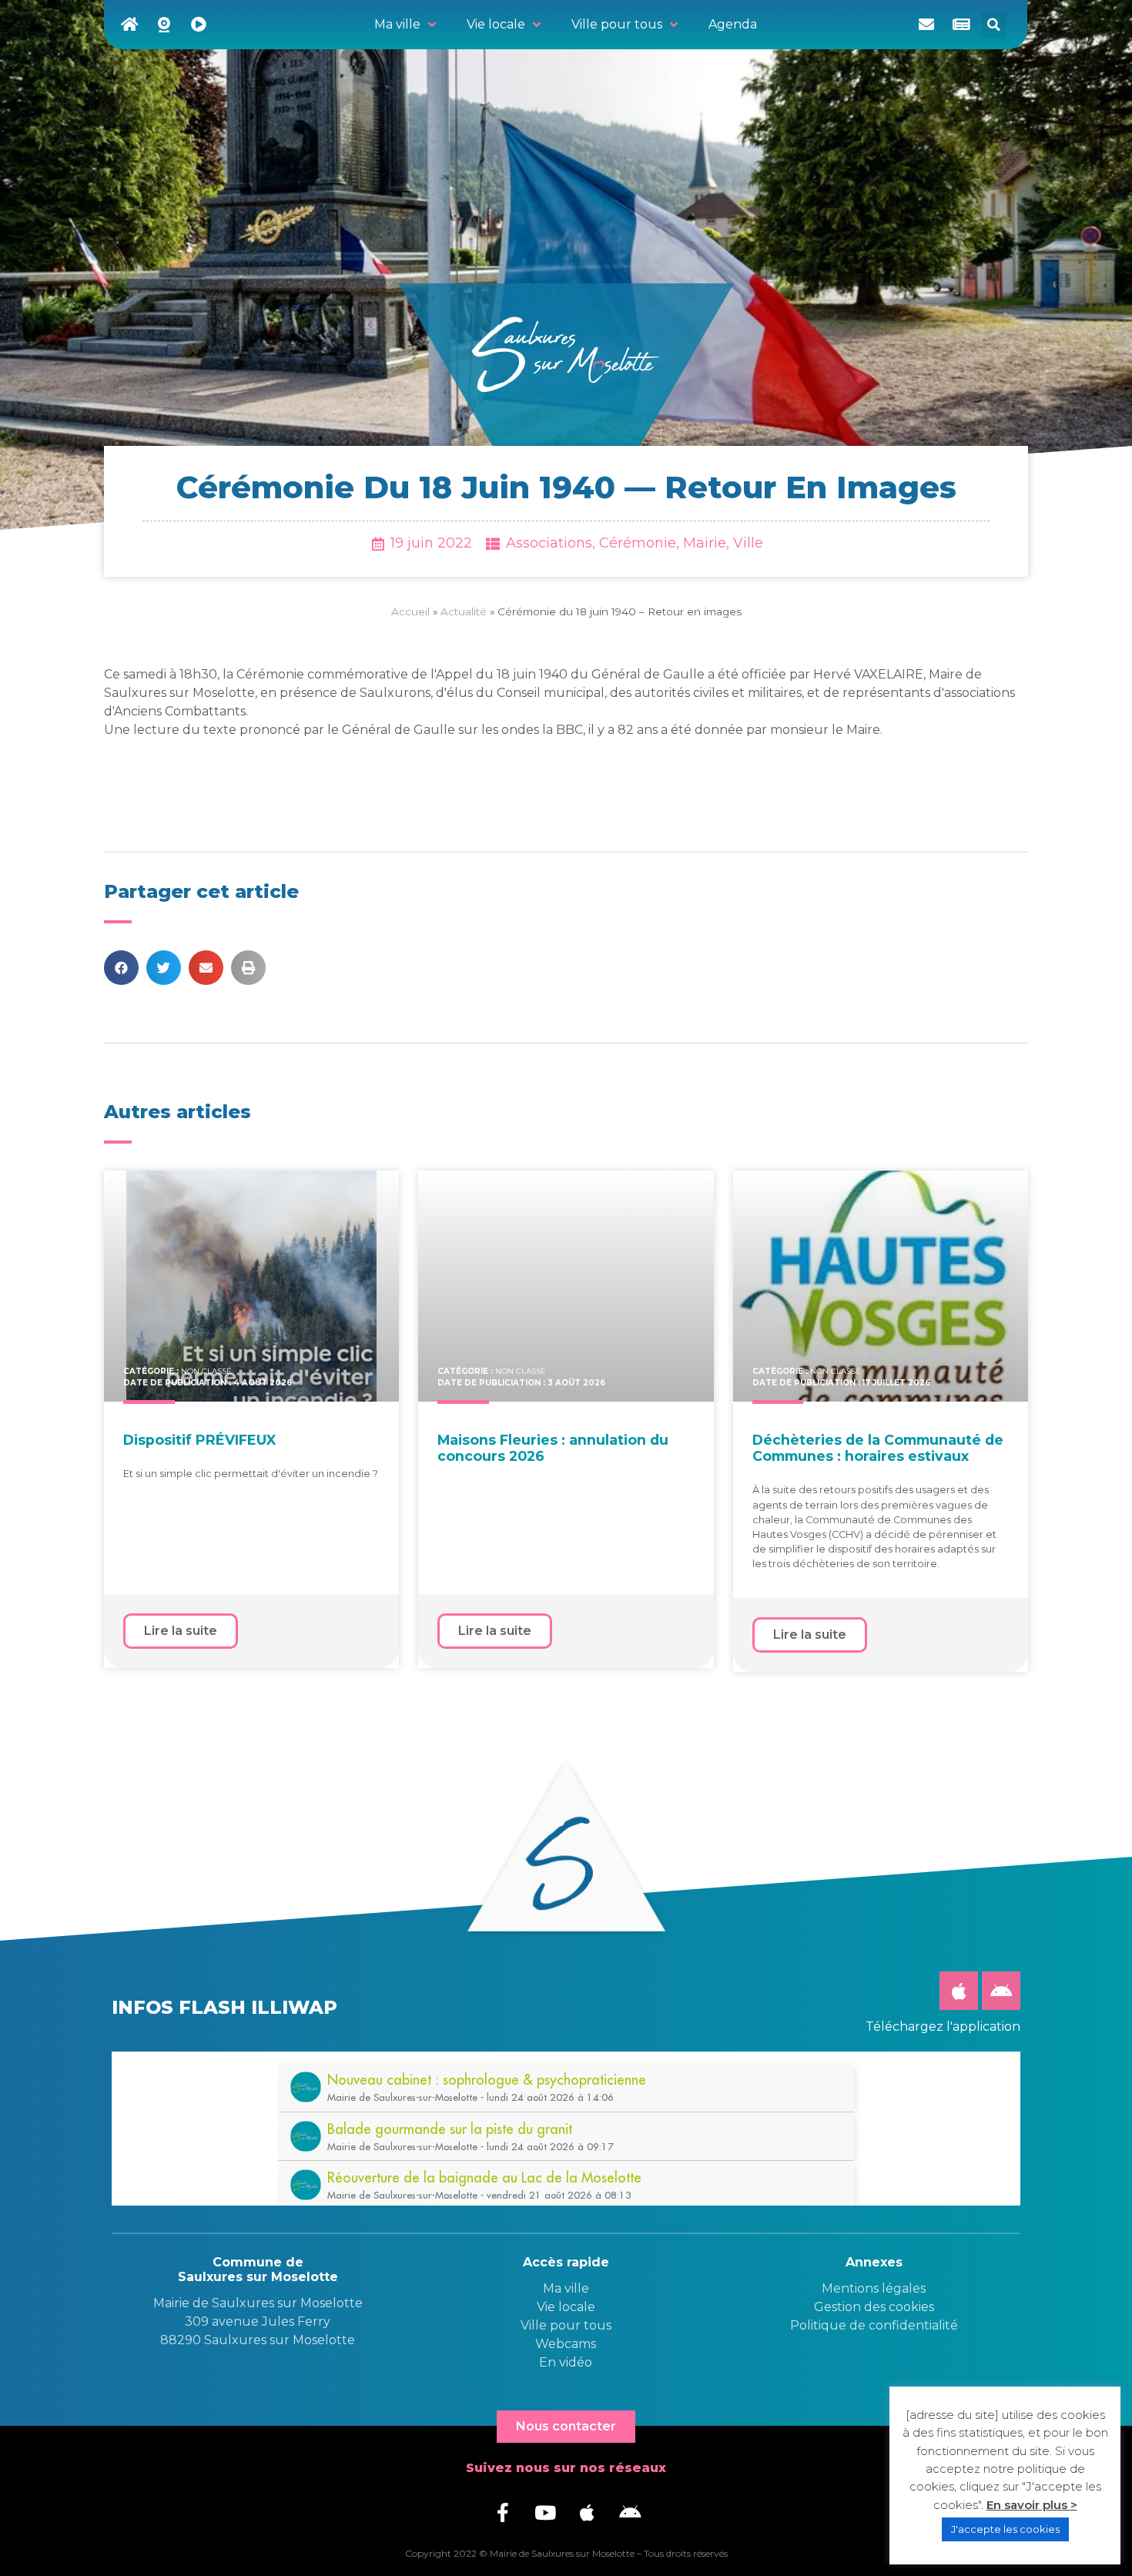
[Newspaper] (961, 25)
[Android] (1001, 1991)
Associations (549, 543)
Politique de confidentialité (874, 2325)
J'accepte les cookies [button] (1005, 2529)
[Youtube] (545, 2512)
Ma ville (566, 2288)
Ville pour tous (566, 2325)
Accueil (410, 611)
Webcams (566, 2344)
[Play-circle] (199, 25)
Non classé (206, 1371)
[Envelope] (926, 25)
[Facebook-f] (503, 2512)
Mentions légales (874, 2288)
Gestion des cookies (874, 2307)
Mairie (705, 543)
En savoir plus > (1032, 2505)
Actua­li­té (464, 611)
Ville (748, 543)
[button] (994, 25)
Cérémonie (638, 543)
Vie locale (566, 2307)
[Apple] (959, 1991)
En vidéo (566, 2362)
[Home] (129, 25)
